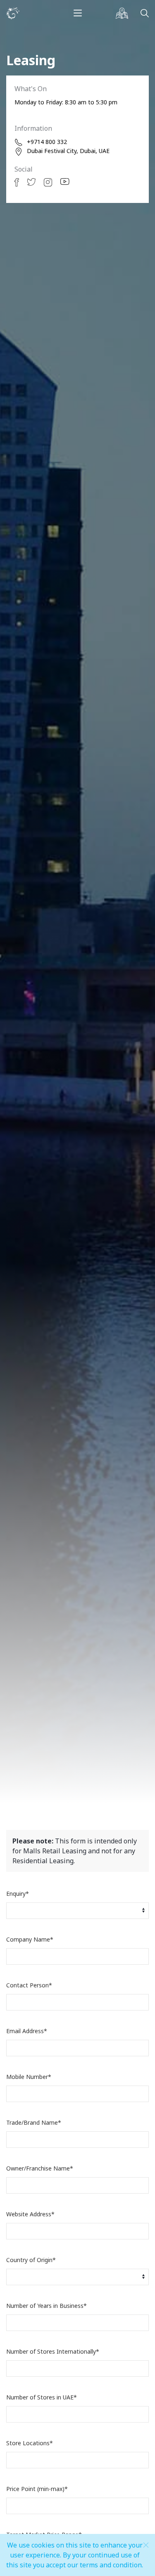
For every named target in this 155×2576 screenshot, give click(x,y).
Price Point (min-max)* (37, 2489)
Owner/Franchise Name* (40, 2168)
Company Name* (30, 1939)
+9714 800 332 (47, 142)
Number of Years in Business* (46, 2306)
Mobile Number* (29, 2077)
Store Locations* (30, 2443)
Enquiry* (18, 1894)
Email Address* (27, 2031)
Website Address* (30, 2214)
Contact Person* (29, 1985)
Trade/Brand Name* (34, 2122)
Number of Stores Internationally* (53, 2351)
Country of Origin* (31, 2260)
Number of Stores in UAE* (42, 2397)
